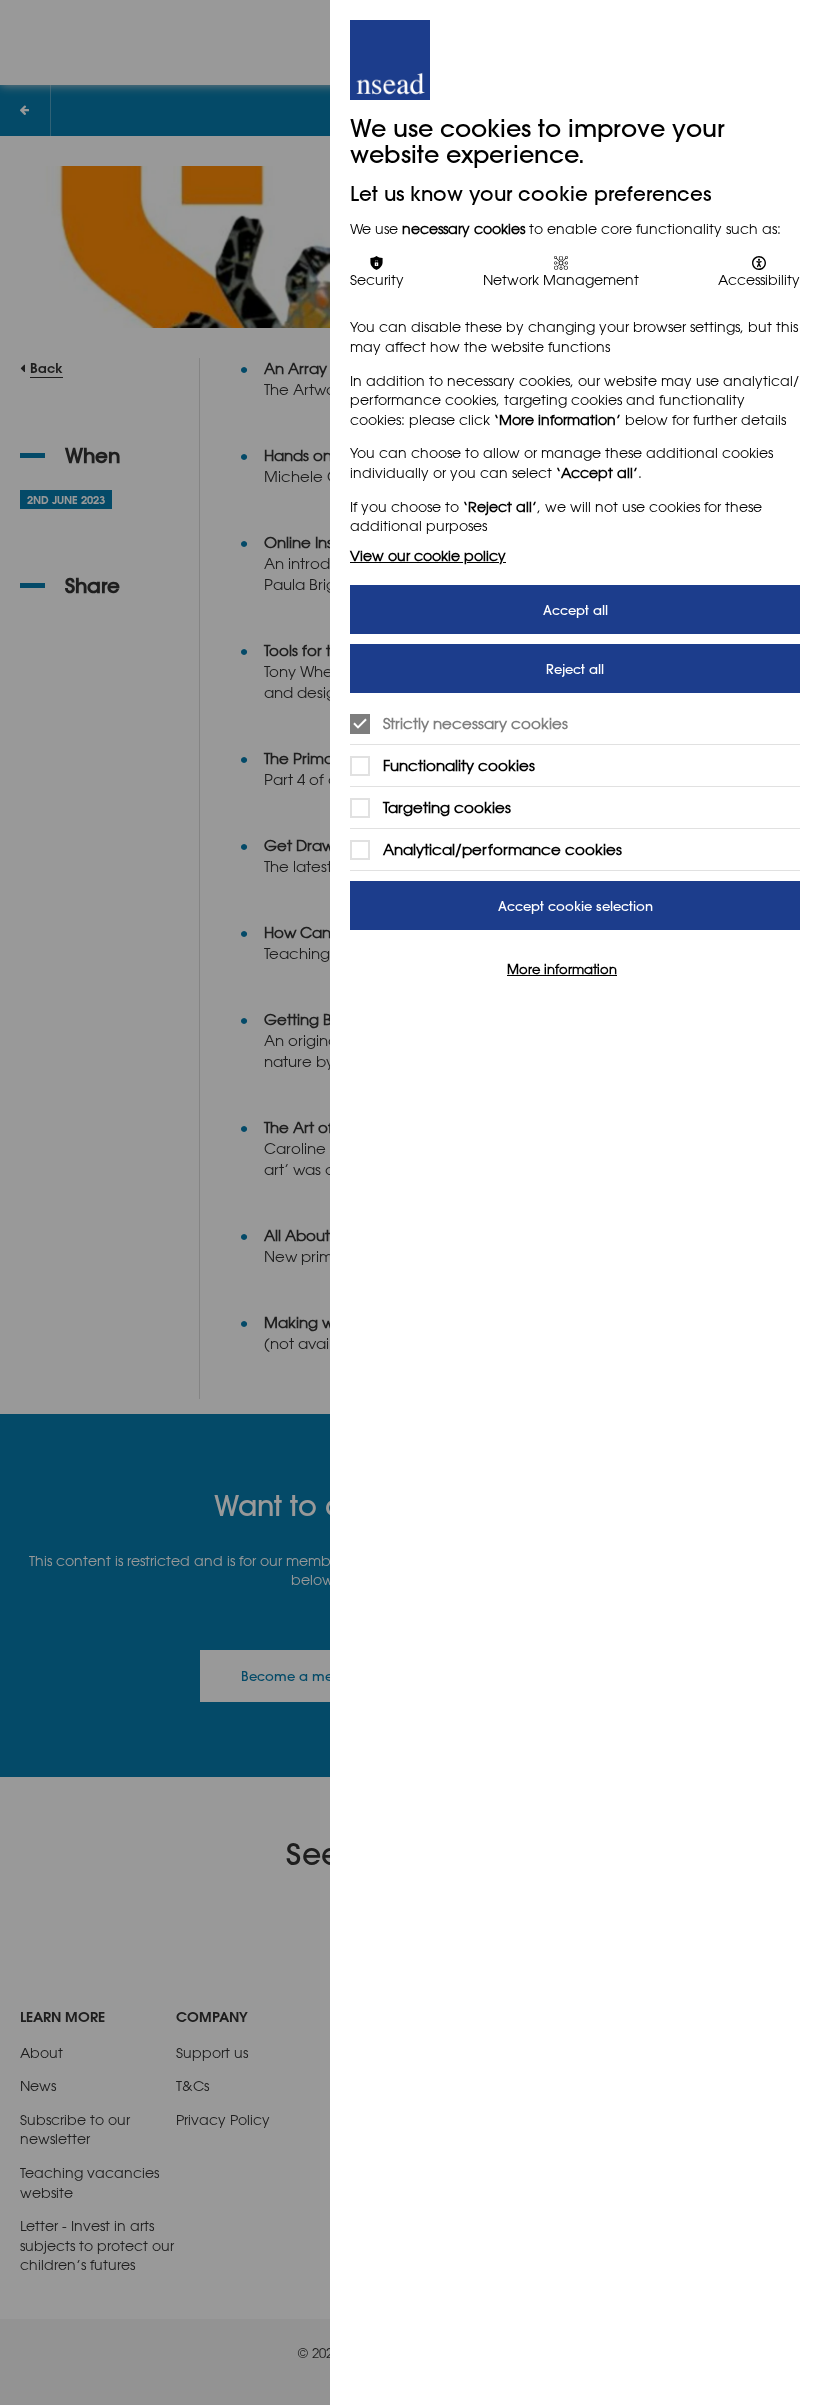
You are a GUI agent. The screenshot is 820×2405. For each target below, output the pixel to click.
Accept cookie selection (575, 905)
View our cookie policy (428, 555)
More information (562, 968)
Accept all (575, 609)
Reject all (575, 668)
